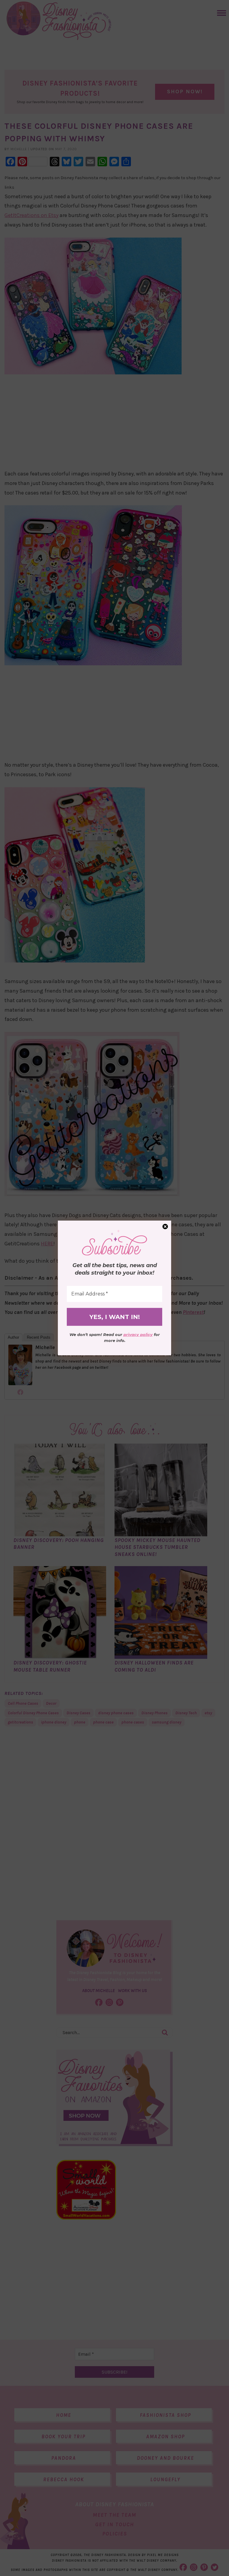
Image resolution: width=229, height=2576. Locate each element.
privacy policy (138, 1335)
